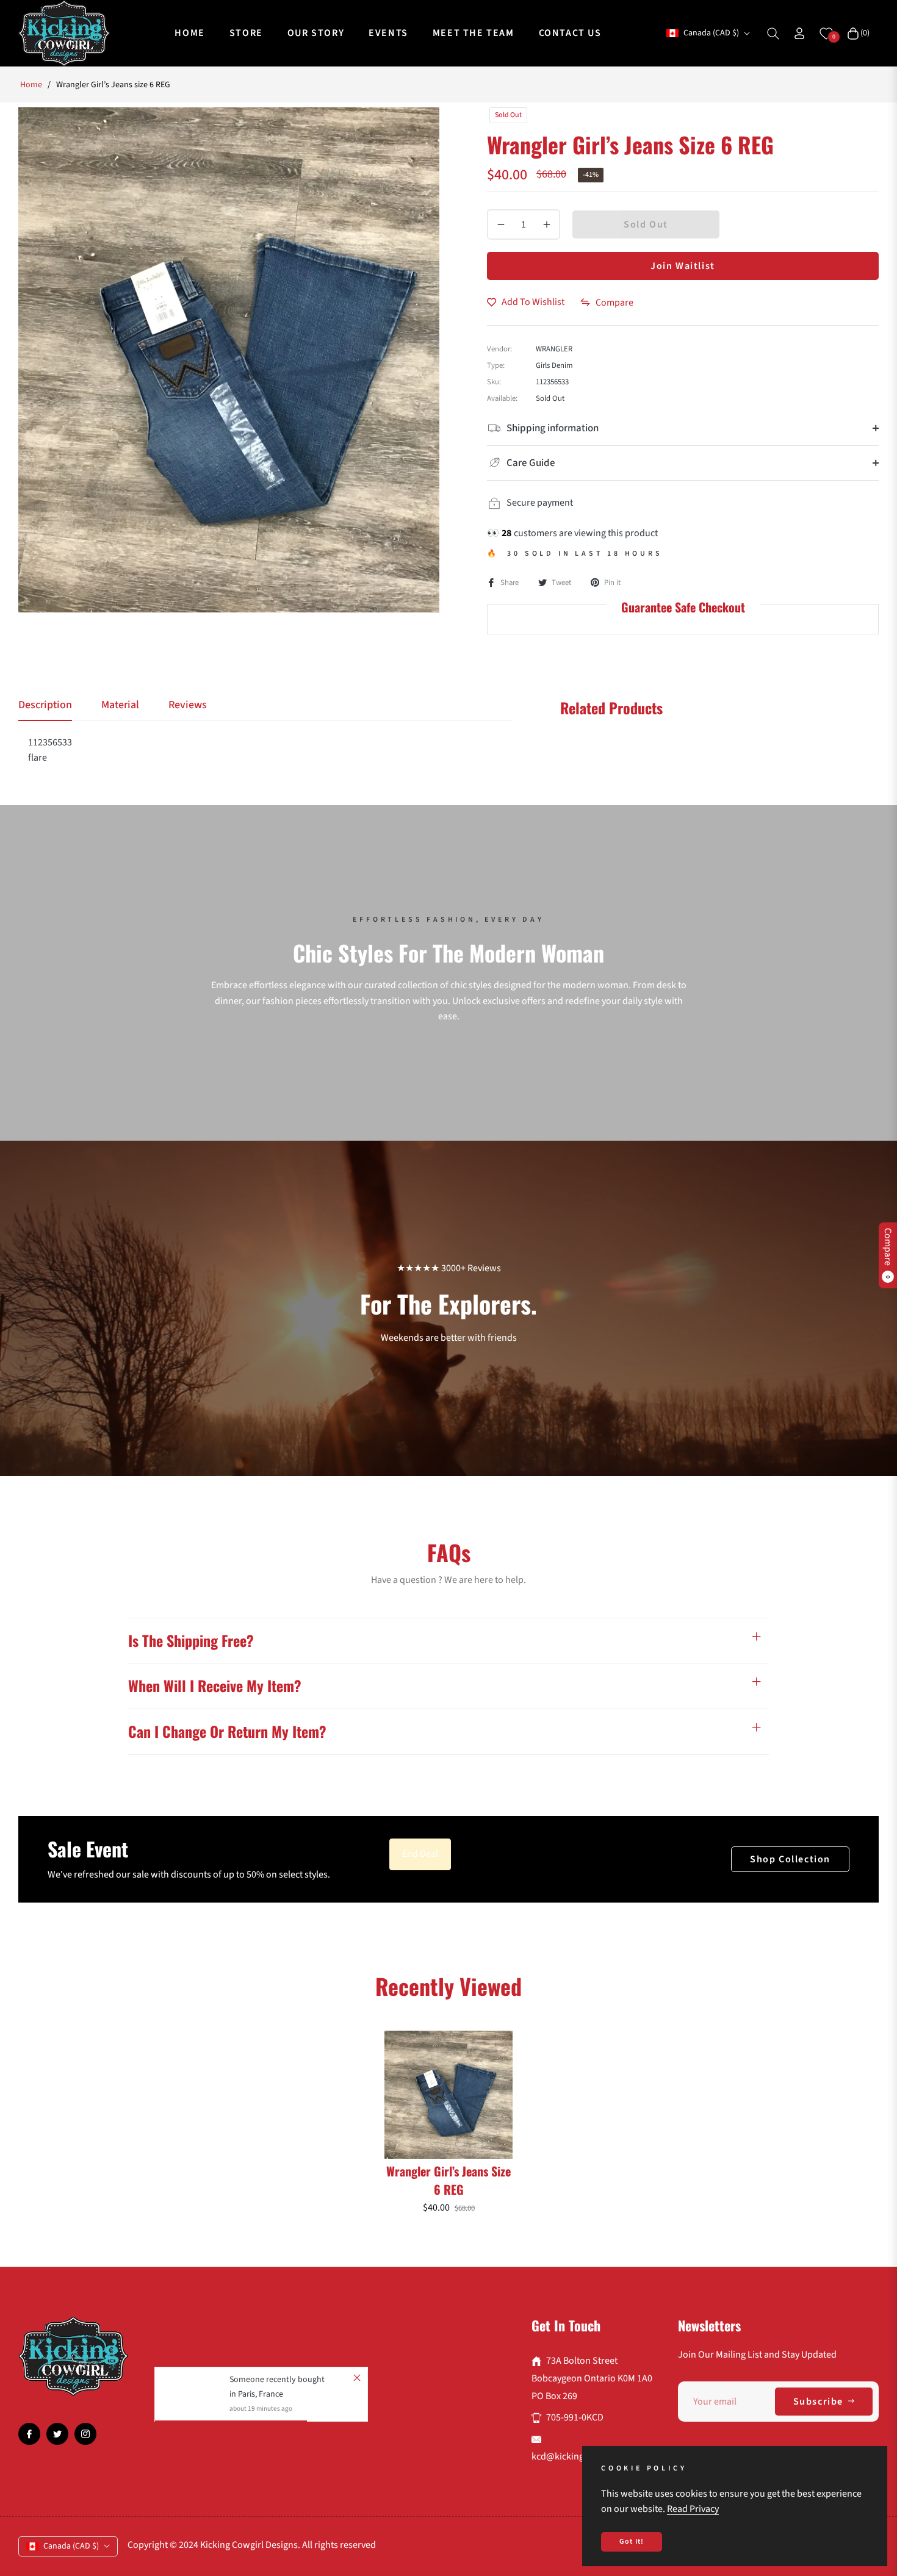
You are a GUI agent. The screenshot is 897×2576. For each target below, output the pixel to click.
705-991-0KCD (575, 2417)
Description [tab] (45, 705)
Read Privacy (693, 2509)
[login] (799, 33)
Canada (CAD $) (711, 33)
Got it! (632, 2542)
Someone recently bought (277, 2380)
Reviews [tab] (188, 705)
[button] (773, 34)
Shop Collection (790, 1859)
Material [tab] (120, 705)
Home (31, 85)
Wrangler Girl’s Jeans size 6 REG (448, 2180)
